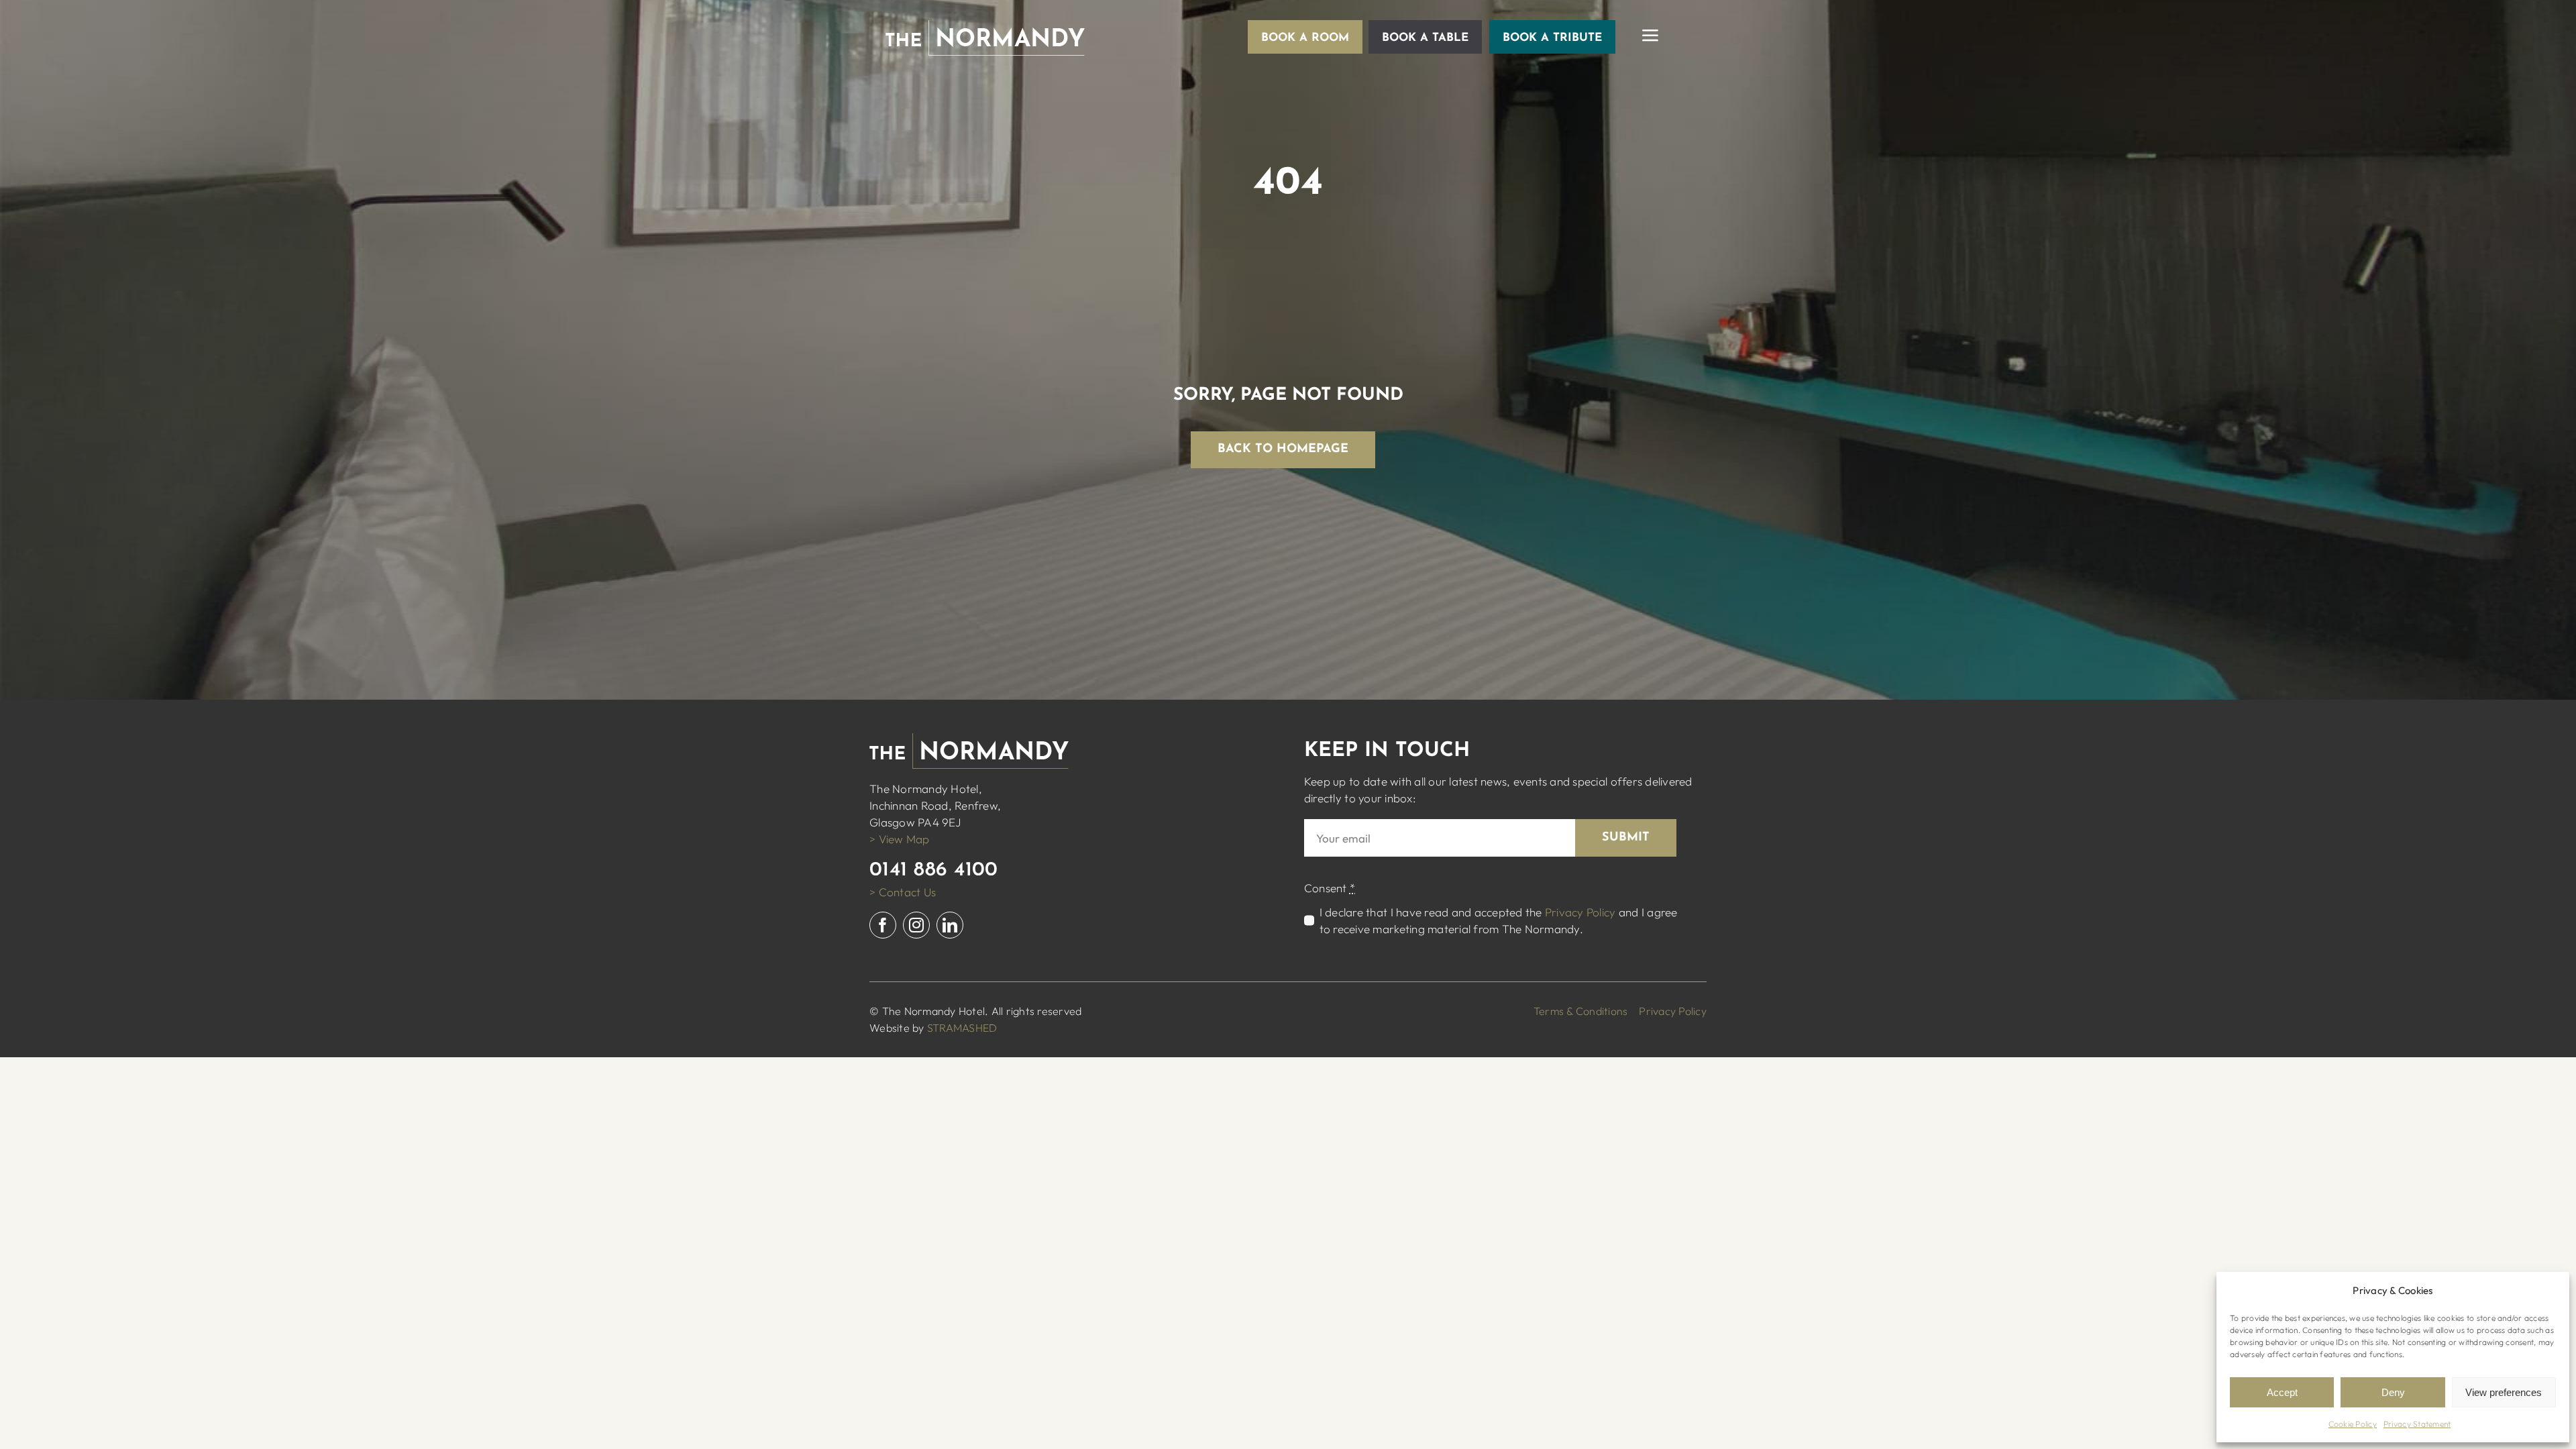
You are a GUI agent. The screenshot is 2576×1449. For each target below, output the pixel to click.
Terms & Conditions (1581, 1011)
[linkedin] (950, 925)
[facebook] (883, 925)
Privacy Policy (1580, 912)
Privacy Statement (2417, 1424)
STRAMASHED (962, 1028)
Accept (2282, 1392)
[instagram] (916, 925)
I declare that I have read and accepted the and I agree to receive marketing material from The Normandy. (1499, 920)
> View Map (900, 839)
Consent (1330, 888)
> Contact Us (903, 892)
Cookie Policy (2353, 1424)
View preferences (2504, 1392)
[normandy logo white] (985, 26)
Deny (2393, 1392)
